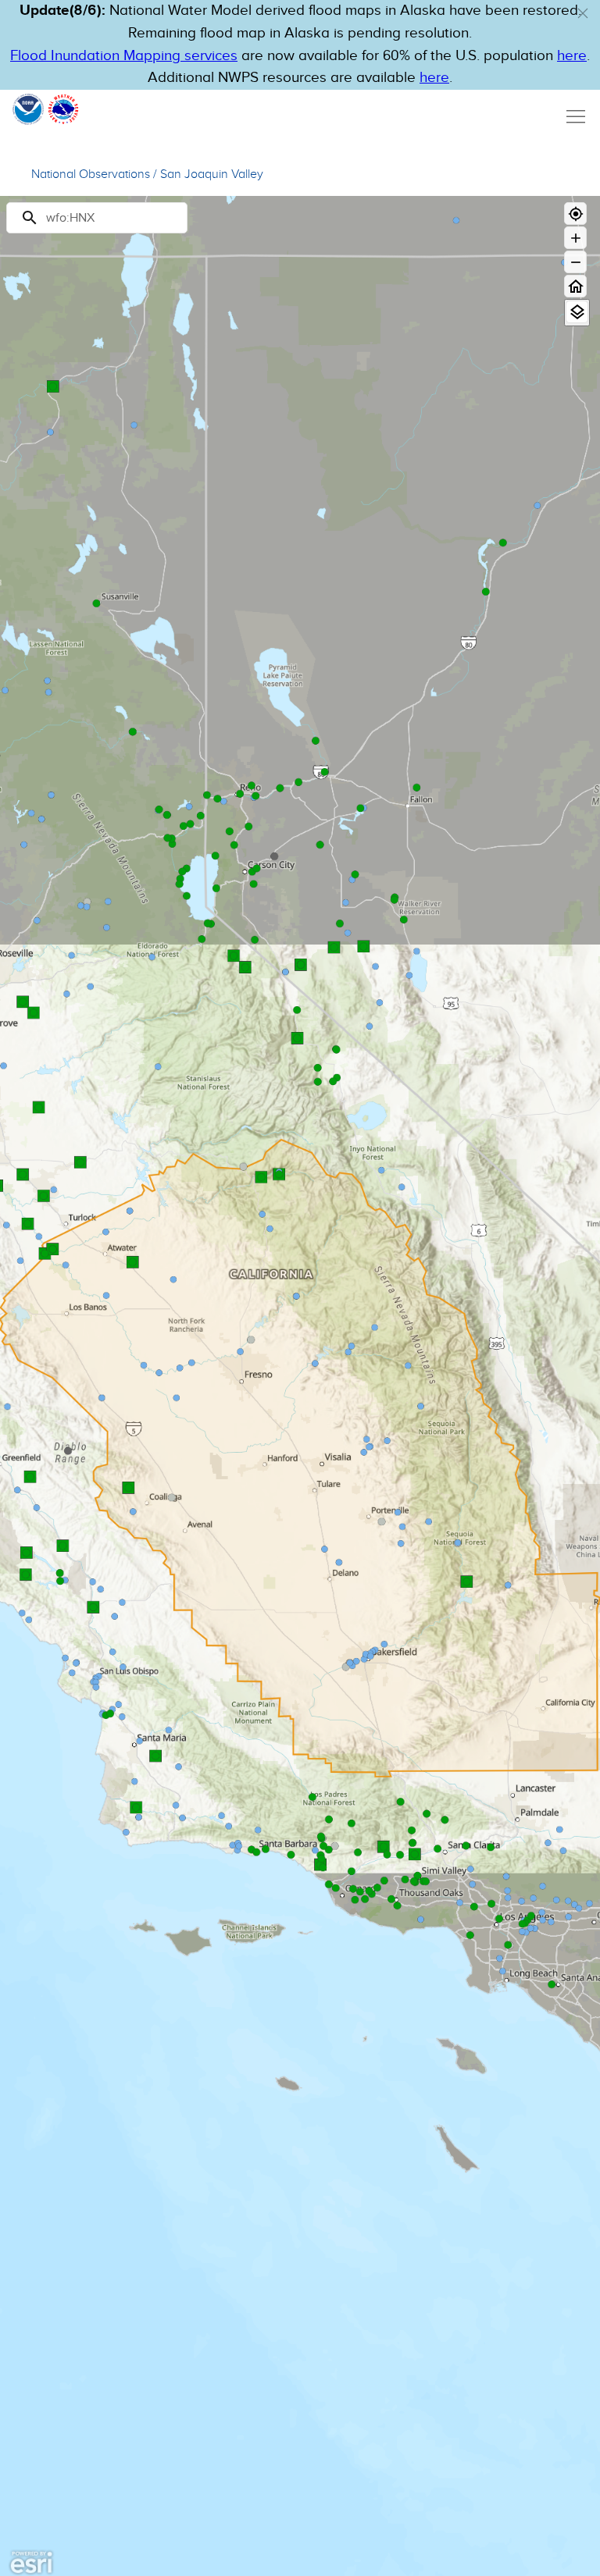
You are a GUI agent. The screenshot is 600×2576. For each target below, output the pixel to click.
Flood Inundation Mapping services (124, 56)
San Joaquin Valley (212, 174)
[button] (583, 13)
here (572, 56)
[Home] (575, 286)
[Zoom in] (575, 238)
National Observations (91, 174)
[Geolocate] (575, 213)
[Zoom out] (575, 262)
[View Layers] (577, 312)
